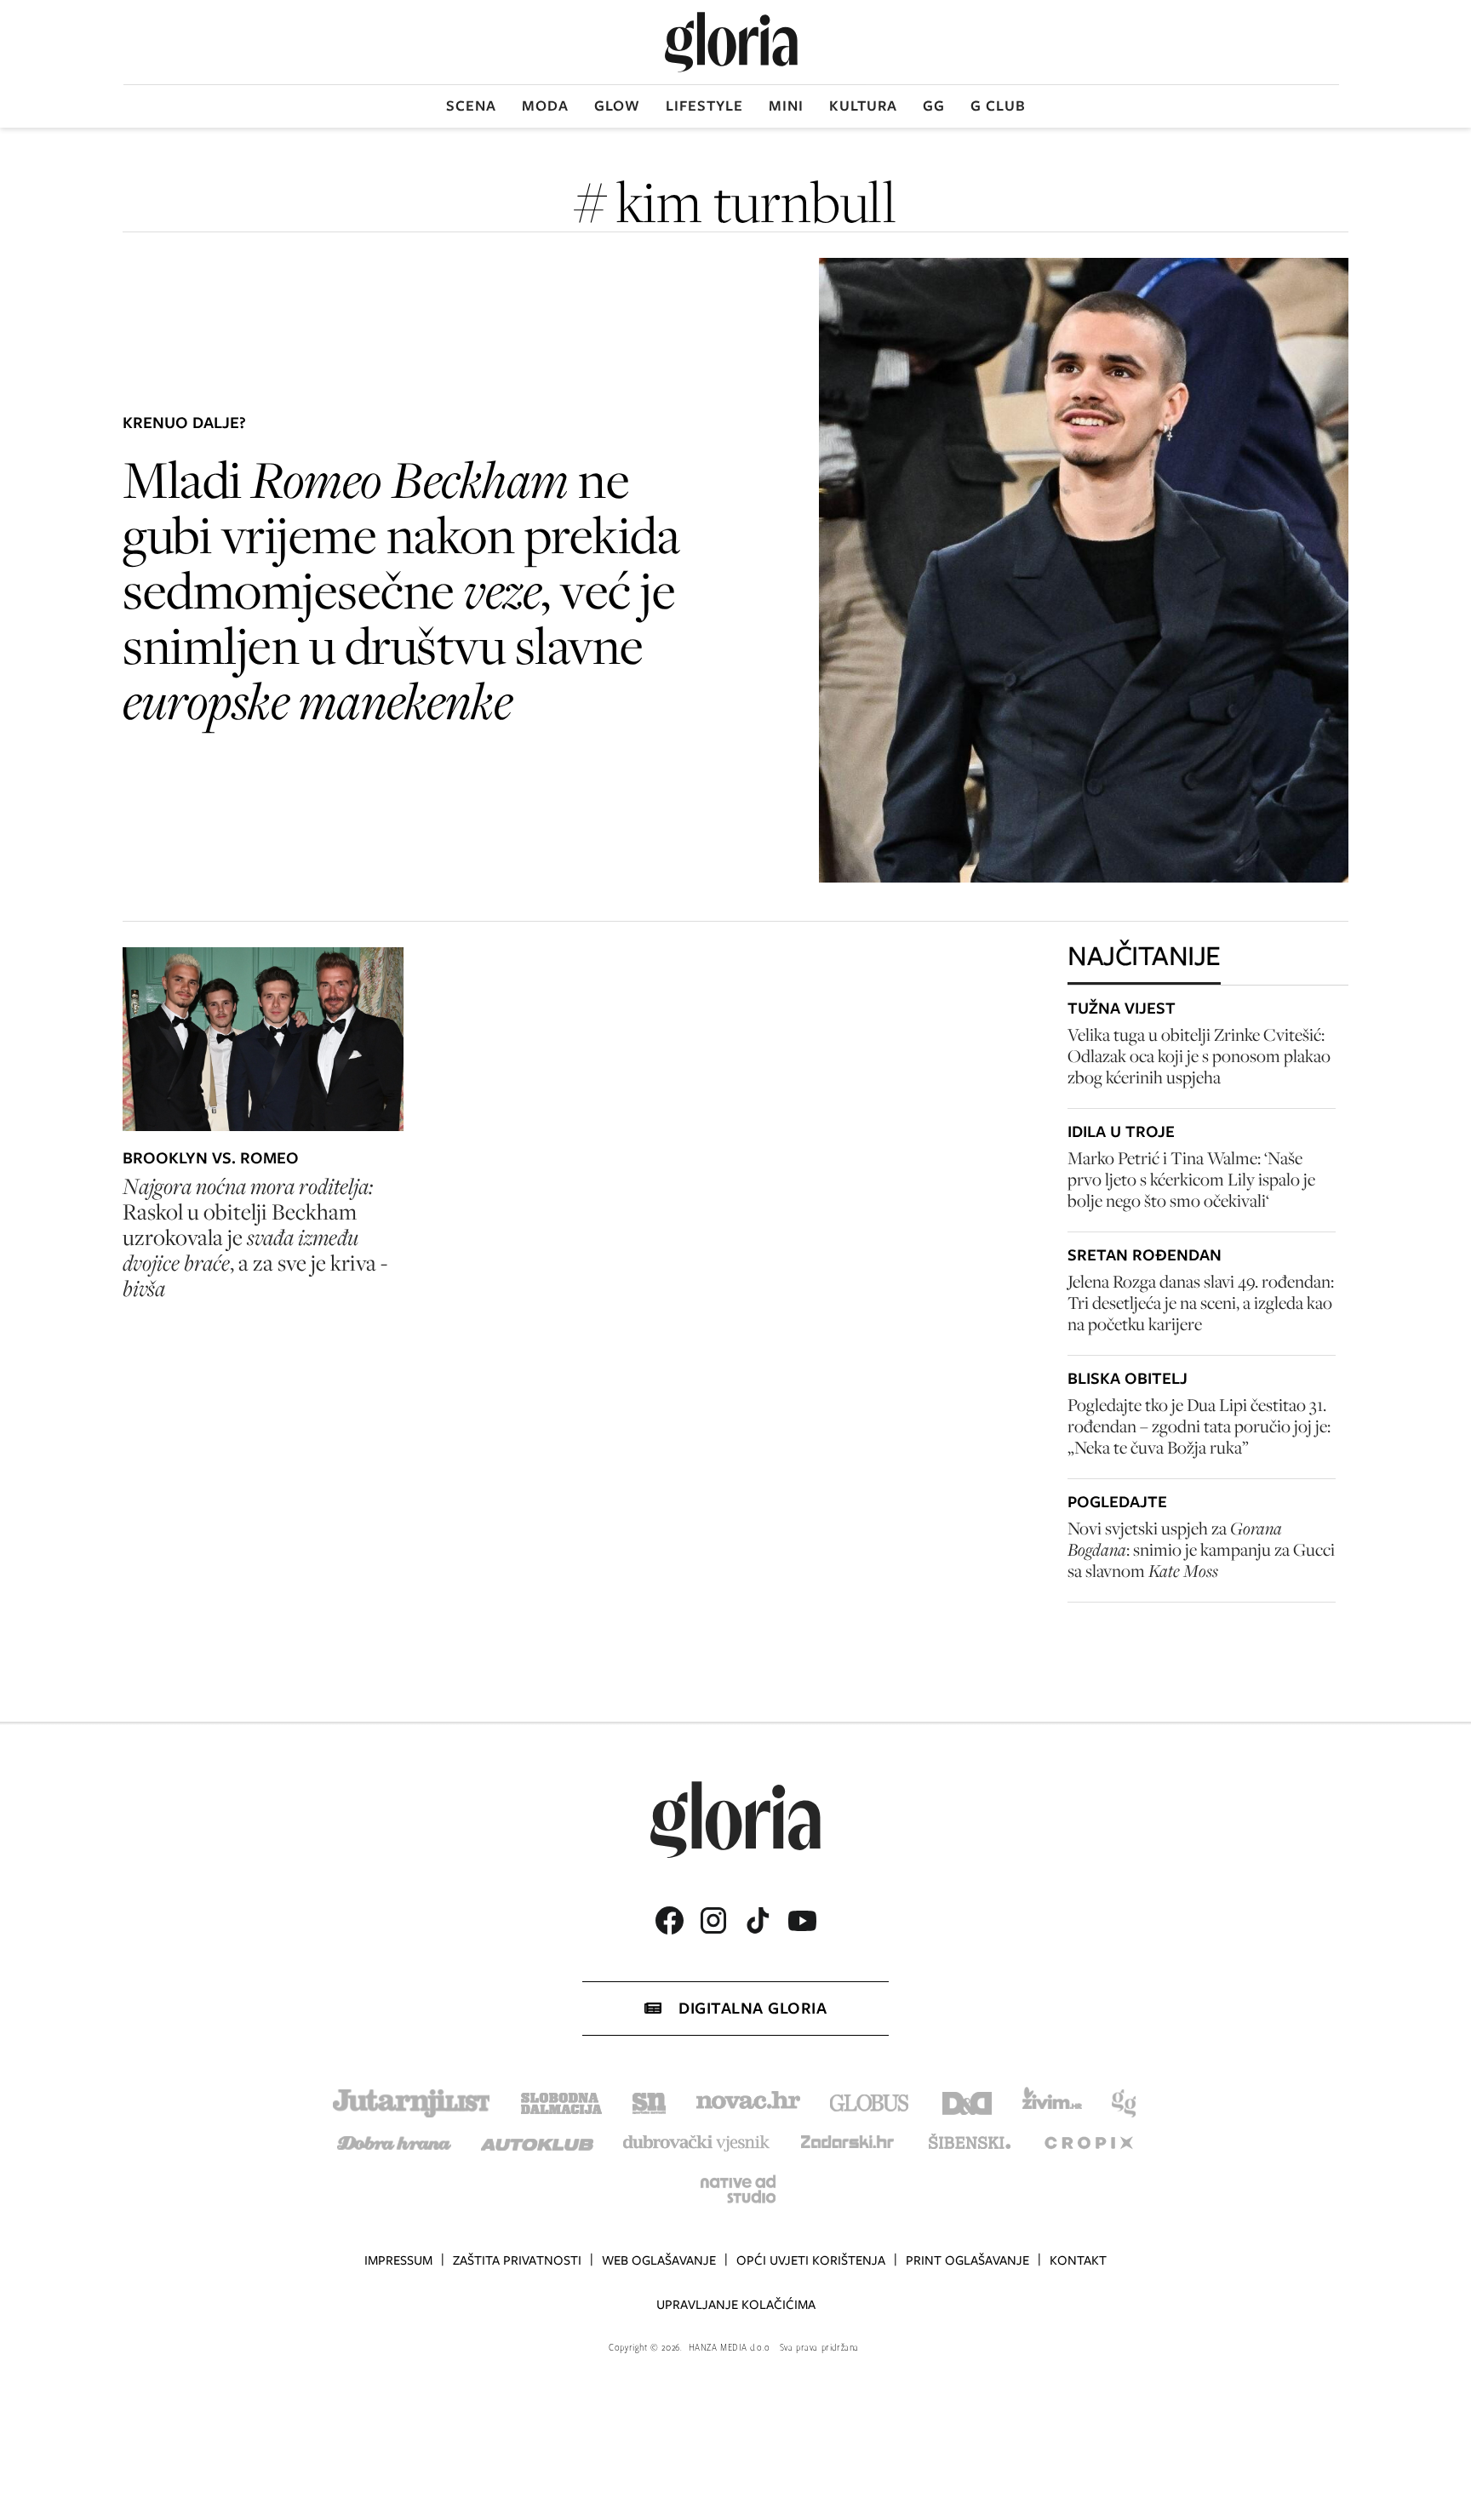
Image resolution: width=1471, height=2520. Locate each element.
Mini (786, 106)
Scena (471, 106)
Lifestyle (704, 106)
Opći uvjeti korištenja (811, 2260)
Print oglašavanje (967, 2260)
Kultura (863, 106)
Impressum (398, 2260)
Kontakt (1078, 2260)
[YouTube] (802, 1921)
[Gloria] (731, 42)
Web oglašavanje (659, 2260)
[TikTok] (758, 1920)
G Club (998, 106)
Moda (545, 106)
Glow (617, 106)
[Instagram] (713, 1920)
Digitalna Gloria (753, 2008)
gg (934, 106)
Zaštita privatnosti (517, 2260)
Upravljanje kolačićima (736, 2305)
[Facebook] (669, 1920)
